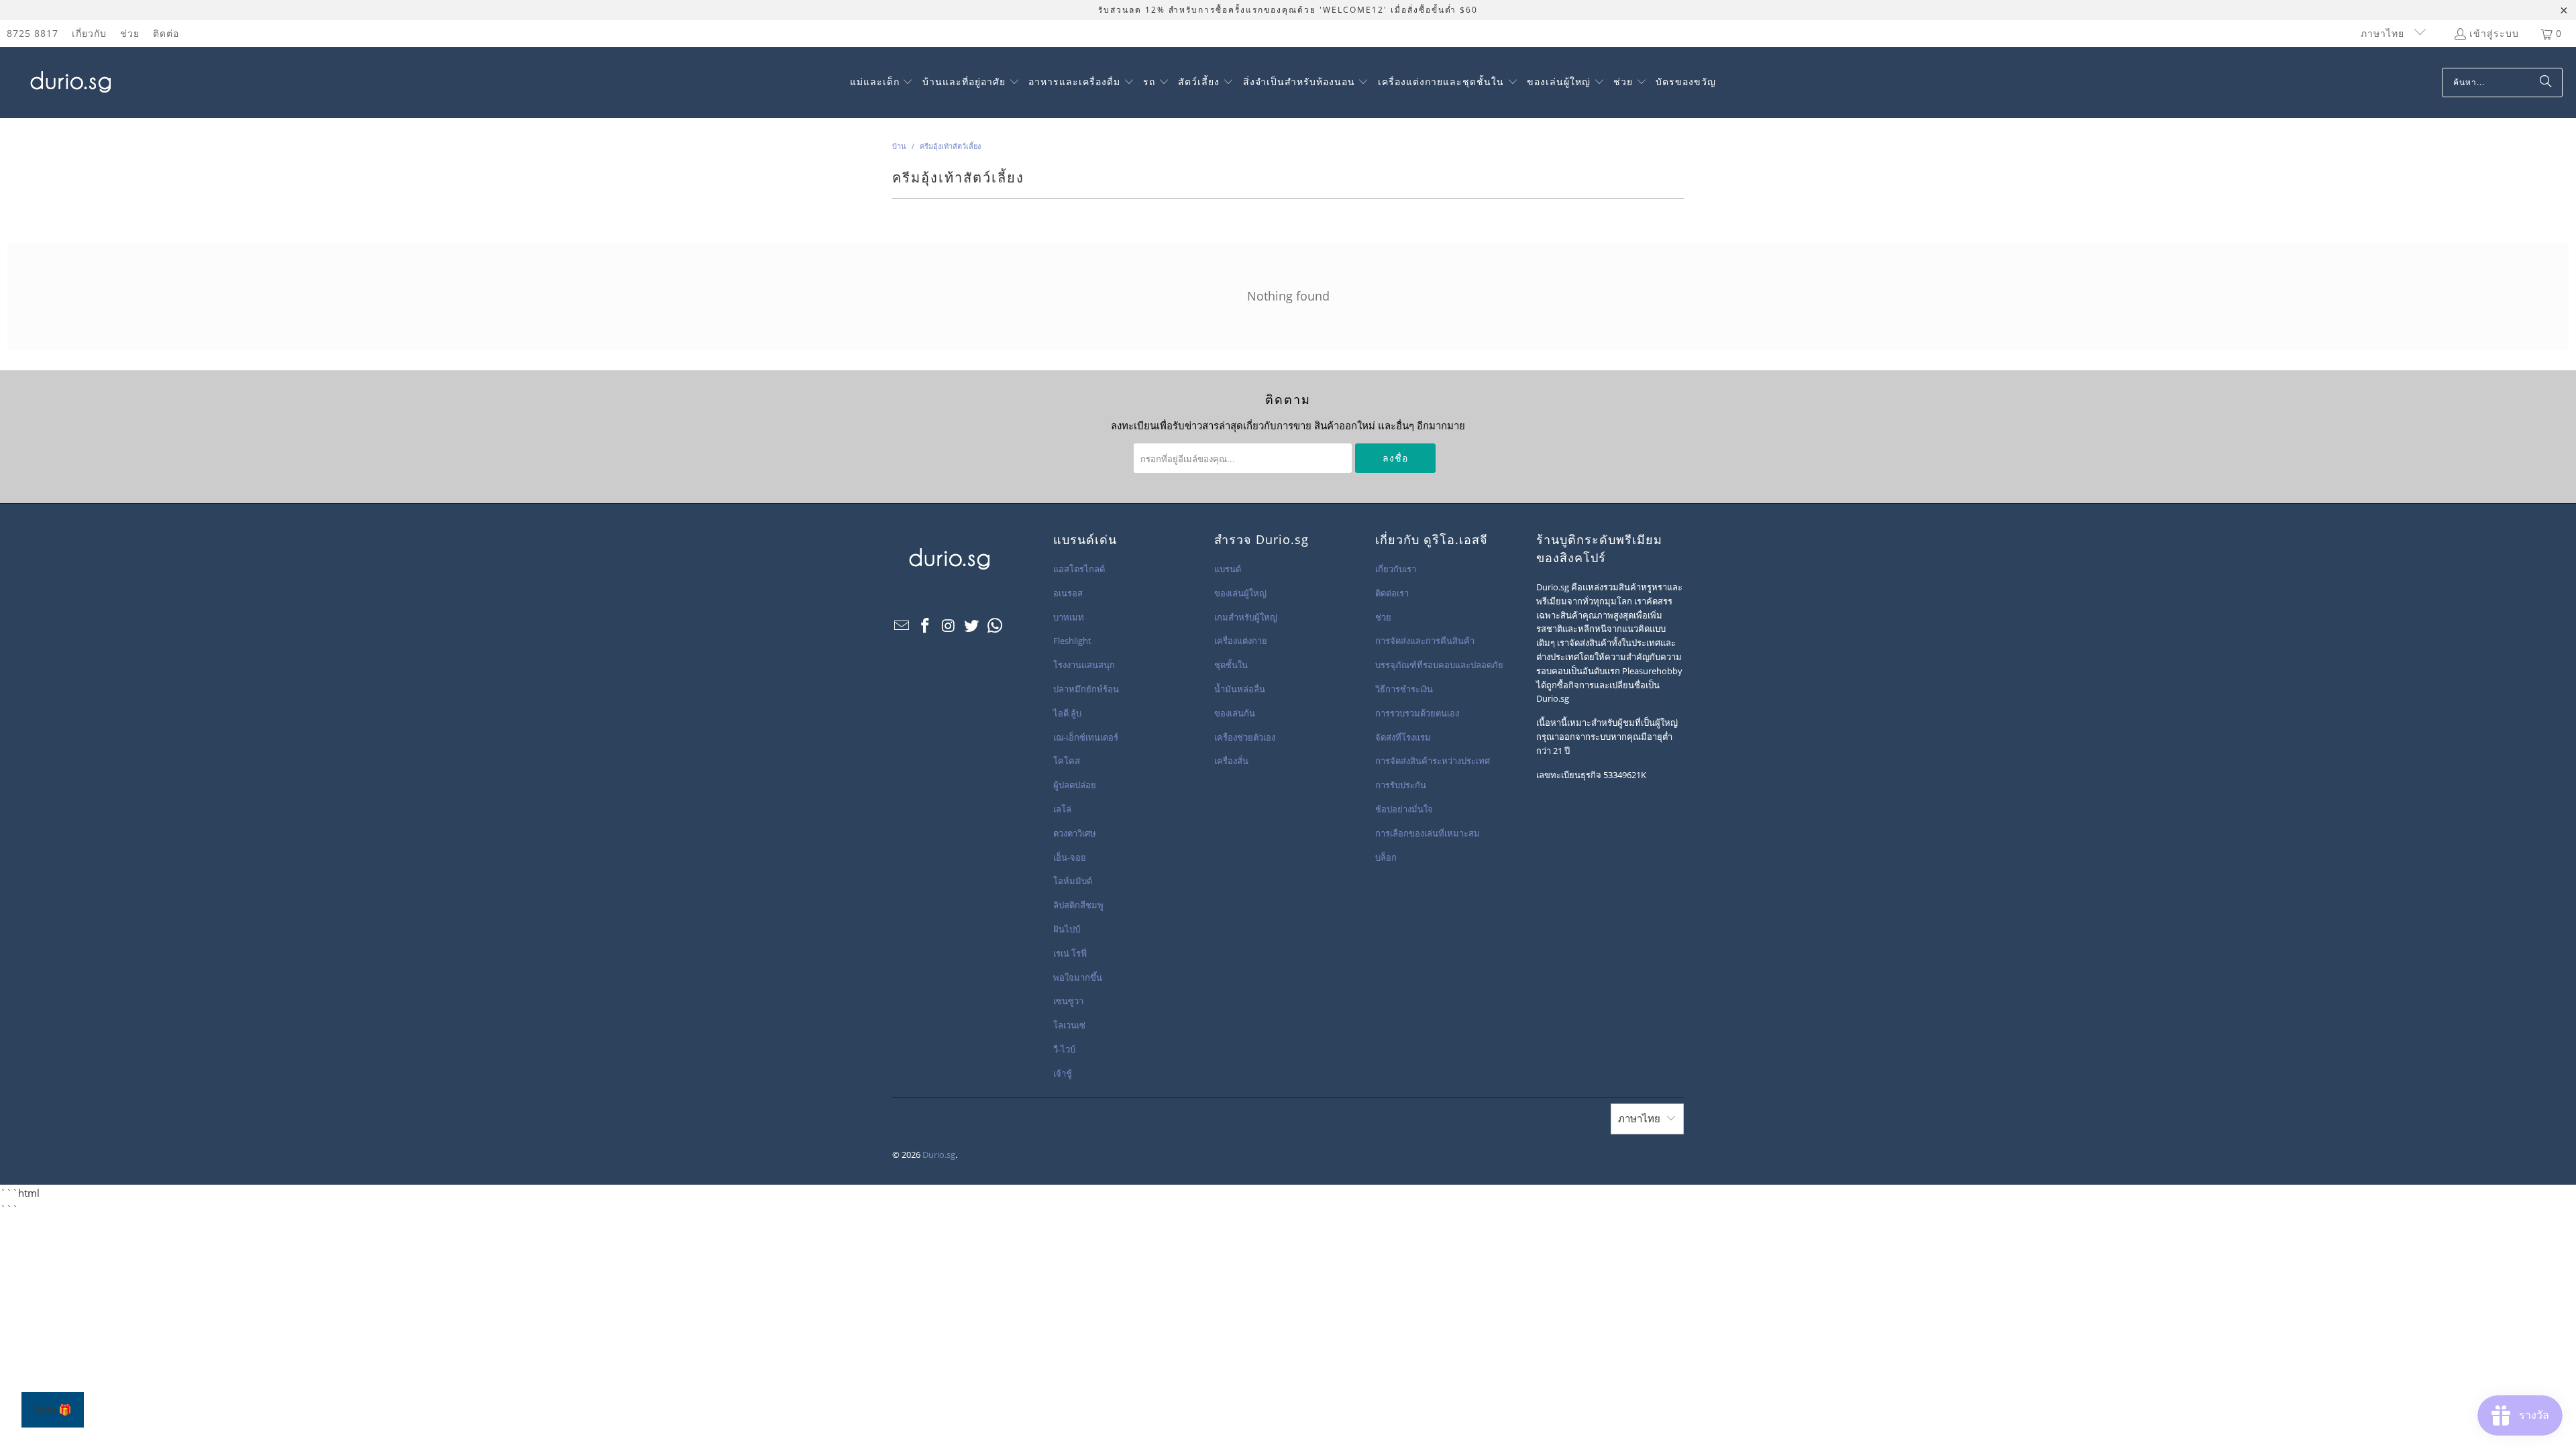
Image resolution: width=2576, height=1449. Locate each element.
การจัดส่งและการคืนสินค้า (1425, 641)
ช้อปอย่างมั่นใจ (1404, 809)
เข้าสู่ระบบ (2494, 33)
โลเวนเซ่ (1069, 1025)
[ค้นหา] (2546, 83)
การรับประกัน (1401, 785)
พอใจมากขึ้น (1078, 977)
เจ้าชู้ (1063, 1073)
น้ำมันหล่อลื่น (1240, 689)
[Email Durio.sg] (902, 626)
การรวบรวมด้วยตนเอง (1417, 713)
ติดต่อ (166, 33)
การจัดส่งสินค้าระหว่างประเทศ (1433, 761)
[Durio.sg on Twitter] (972, 626)
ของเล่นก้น (1235, 713)
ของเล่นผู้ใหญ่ (1240, 593)
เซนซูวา (1068, 1001)
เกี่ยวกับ (89, 33)
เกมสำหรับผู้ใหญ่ (1246, 617)
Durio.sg (939, 1155)
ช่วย (130, 33)
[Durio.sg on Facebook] (926, 626)
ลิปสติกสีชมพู (1078, 905)
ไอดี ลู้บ (1067, 713)
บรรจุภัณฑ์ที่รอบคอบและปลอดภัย (1439, 665)
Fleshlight (1072, 641)
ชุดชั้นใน (1231, 665)
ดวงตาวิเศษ (1075, 833)
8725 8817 (33, 33)
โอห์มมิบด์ (1073, 881)
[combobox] (2502, 83)
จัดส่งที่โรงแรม (1403, 737)
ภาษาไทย (2384, 33)
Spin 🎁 (53, 1410)
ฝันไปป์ (1067, 929)
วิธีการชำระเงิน (1404, 689)
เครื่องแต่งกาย (1241, 641)
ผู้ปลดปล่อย (1075, 785)
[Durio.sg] (69, 83)
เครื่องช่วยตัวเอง (1245, 737)
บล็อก (1386, 857)
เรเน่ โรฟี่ (1070, 953)
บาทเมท (1069, 617)
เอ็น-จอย (1070, 857)
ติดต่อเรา (1392, 593)
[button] (882, 83)
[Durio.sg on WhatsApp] (996, 626)
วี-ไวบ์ (1064, 1049)
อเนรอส (1068, 593)
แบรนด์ (1228, 569)
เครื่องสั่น (1231, 761)
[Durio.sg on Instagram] (949, 626)
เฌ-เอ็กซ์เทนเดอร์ (1086, 737)
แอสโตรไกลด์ (1079, 569)
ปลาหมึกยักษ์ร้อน (1086, 689)
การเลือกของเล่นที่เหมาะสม (1428, 833)
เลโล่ (1062, 809)
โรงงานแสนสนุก (1084, 665)
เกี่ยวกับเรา (1396, 569)
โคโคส (1067, 761)
